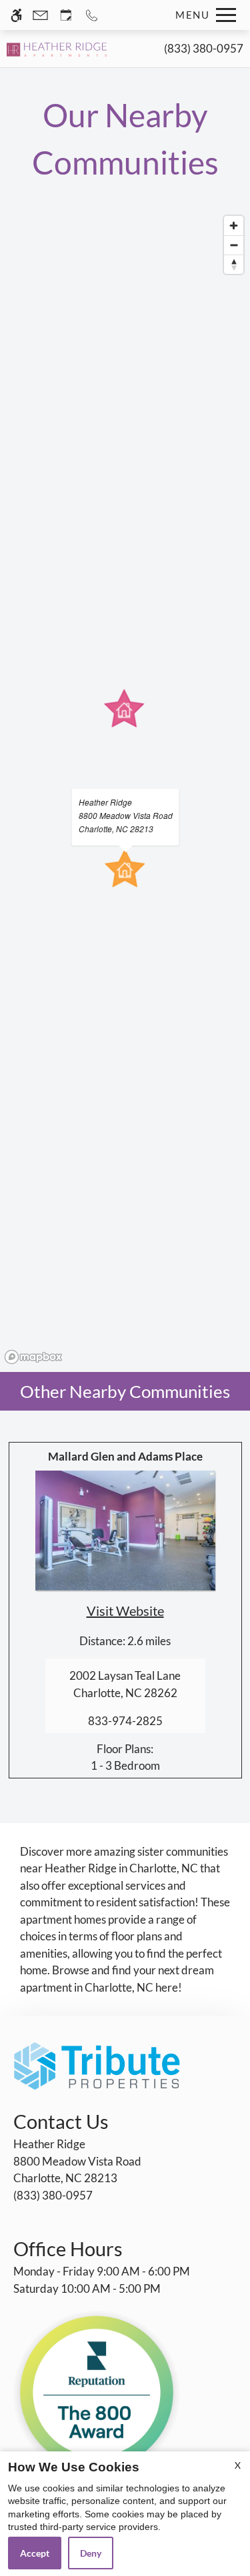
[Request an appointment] (66, 15)
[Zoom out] (234, 245)
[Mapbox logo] (33, 1357)
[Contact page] (40, 15)
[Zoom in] (234, 226)
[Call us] (92, 15)
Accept (35, 2553)
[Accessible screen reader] (16, 15)
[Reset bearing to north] (234, 264)
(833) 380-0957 (204, 48)
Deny (91, 2553)
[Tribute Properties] (97, 2065)
